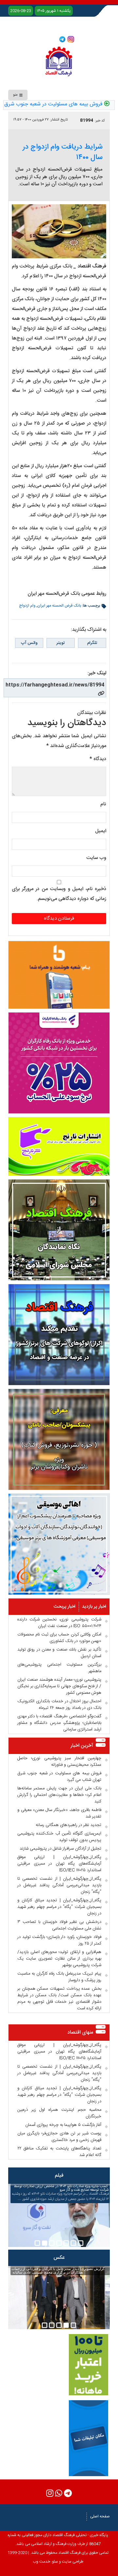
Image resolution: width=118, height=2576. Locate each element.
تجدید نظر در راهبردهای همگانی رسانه (69, 1825)
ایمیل (101, 831)
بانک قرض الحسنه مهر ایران (59, 606)
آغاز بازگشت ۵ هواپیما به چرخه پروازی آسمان (63, 2125)
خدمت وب (41, 2562)
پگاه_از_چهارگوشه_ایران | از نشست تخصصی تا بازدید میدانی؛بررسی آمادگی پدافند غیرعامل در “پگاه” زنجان (59, 1885)
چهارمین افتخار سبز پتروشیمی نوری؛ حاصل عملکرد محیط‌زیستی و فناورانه (59, 1762)
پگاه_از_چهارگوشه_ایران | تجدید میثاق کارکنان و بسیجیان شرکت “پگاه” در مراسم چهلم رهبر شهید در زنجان (59, 1907)
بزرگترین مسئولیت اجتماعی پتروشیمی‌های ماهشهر (59, 1668)
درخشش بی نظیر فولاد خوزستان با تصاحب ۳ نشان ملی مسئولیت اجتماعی (59, 1925)
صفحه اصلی (100, 2516)
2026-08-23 (21, 11)
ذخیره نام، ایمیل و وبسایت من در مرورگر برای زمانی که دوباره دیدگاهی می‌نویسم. (59, 894)
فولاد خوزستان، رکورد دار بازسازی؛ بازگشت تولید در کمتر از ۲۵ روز (59, 1940)
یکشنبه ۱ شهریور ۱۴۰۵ (54, 11)
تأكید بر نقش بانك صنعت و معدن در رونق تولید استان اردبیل (59, 1653)
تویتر (60, 643)
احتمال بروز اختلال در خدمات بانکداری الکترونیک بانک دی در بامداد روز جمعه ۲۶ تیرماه (59, 1705)
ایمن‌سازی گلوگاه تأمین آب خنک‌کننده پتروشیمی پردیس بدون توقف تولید (59, 1837)
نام (103, 804)
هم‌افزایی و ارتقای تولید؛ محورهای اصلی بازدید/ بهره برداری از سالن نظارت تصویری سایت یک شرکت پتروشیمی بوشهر (59, 1959)
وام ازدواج (27, 606)
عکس (59, 2258)
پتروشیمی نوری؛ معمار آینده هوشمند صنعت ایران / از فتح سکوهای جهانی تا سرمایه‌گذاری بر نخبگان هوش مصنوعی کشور (59, 1686)
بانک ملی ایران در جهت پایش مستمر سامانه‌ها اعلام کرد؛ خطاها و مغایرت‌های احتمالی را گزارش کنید (59, 1795)
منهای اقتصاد (80, 2032)
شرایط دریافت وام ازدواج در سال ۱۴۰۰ (63, 152)
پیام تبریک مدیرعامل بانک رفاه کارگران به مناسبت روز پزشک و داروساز (59, 1977)
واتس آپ (29, 643)
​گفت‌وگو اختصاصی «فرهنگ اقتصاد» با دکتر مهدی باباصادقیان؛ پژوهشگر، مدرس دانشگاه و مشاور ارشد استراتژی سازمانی (59, 1723)
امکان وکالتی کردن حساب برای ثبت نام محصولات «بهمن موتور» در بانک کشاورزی (59, 1638)
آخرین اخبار (82, 1746)
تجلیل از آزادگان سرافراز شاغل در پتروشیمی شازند (60, 1849)
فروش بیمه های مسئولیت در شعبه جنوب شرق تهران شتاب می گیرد (59, 1777)
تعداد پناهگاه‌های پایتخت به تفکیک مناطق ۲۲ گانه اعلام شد (59, 2152)
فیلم (59, 2175)
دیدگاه (98, 759)
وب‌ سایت (96, 858)
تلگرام (92, 643)
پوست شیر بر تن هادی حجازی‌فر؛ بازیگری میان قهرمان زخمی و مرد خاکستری (59, 2137)
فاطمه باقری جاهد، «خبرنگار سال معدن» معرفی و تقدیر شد (59, 1813)
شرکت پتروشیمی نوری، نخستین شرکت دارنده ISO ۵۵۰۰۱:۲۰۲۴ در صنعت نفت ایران (59, 1623)
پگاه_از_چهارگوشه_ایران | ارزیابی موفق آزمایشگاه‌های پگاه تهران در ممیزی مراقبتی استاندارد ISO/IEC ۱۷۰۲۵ (59, 1864)
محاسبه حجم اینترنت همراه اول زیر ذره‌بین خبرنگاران (59, 2113)
